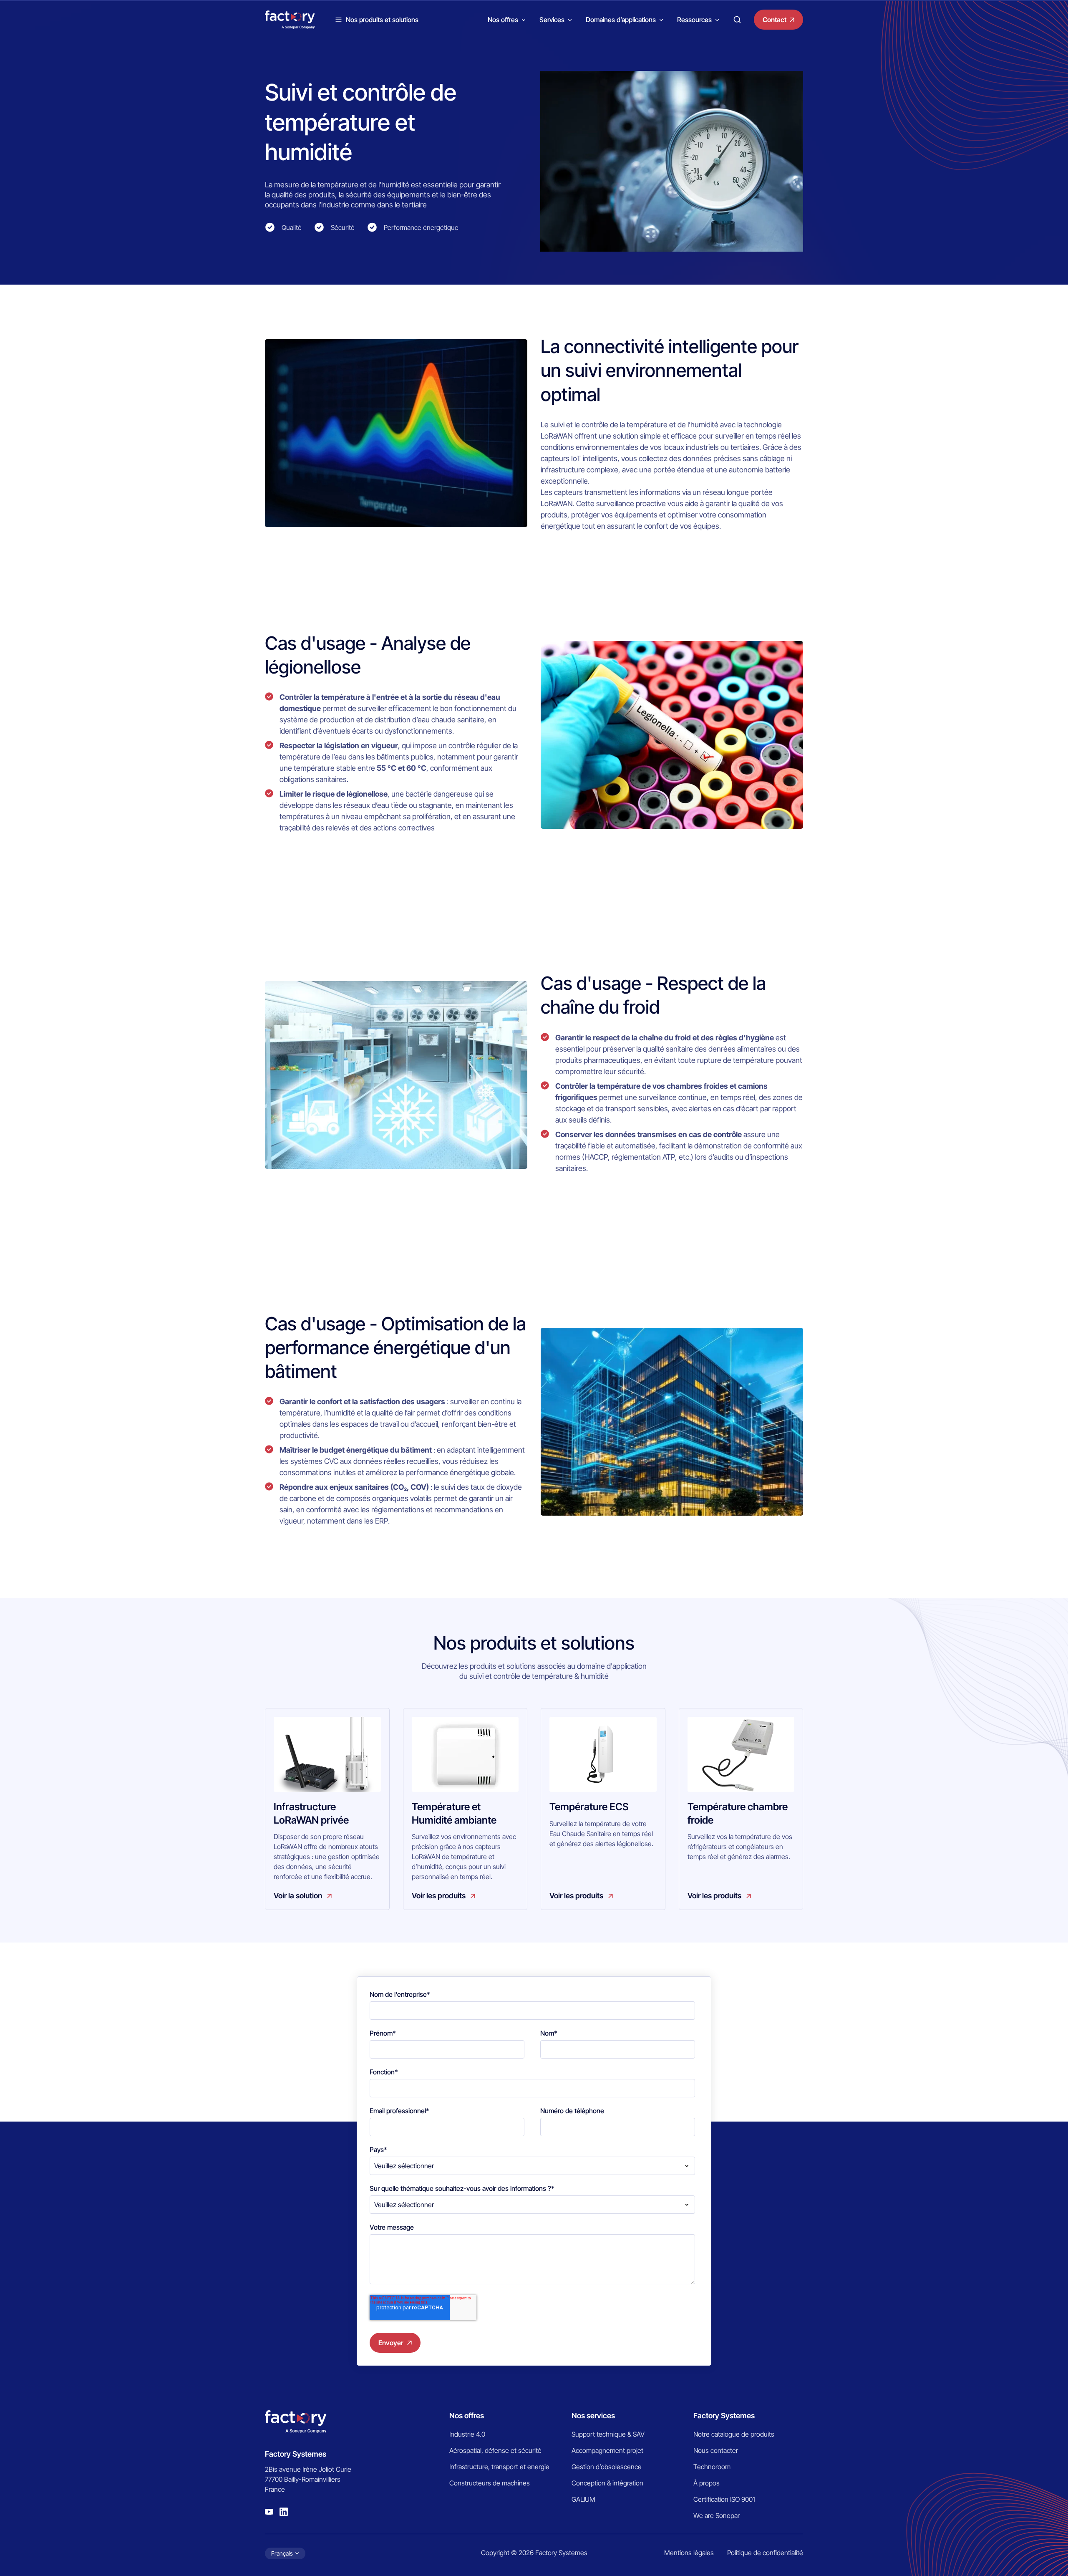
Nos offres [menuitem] (467, 2416)
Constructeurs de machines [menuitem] (490, 2483)
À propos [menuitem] (707, 2483)
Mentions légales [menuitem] (689, 2553)
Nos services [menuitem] (593, 2416)
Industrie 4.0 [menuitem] (467, 2434)
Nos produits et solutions (382, 20)
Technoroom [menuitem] (712, 2467)
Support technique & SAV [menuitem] (608, 2434)
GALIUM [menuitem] (583, 2499)
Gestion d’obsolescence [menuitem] (607, 2467)
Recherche (737, 20)
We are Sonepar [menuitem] (717, 2515)
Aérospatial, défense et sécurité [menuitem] (495, 2450)
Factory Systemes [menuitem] (724, 2416)
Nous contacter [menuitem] (716, 2450)
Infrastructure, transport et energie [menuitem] (499, 2467)
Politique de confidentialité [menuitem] (765, 2553)
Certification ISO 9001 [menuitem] (724, 2499)
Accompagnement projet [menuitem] (607, 2450)
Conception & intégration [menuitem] (607, 2483)
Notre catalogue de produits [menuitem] (734, 2434)
